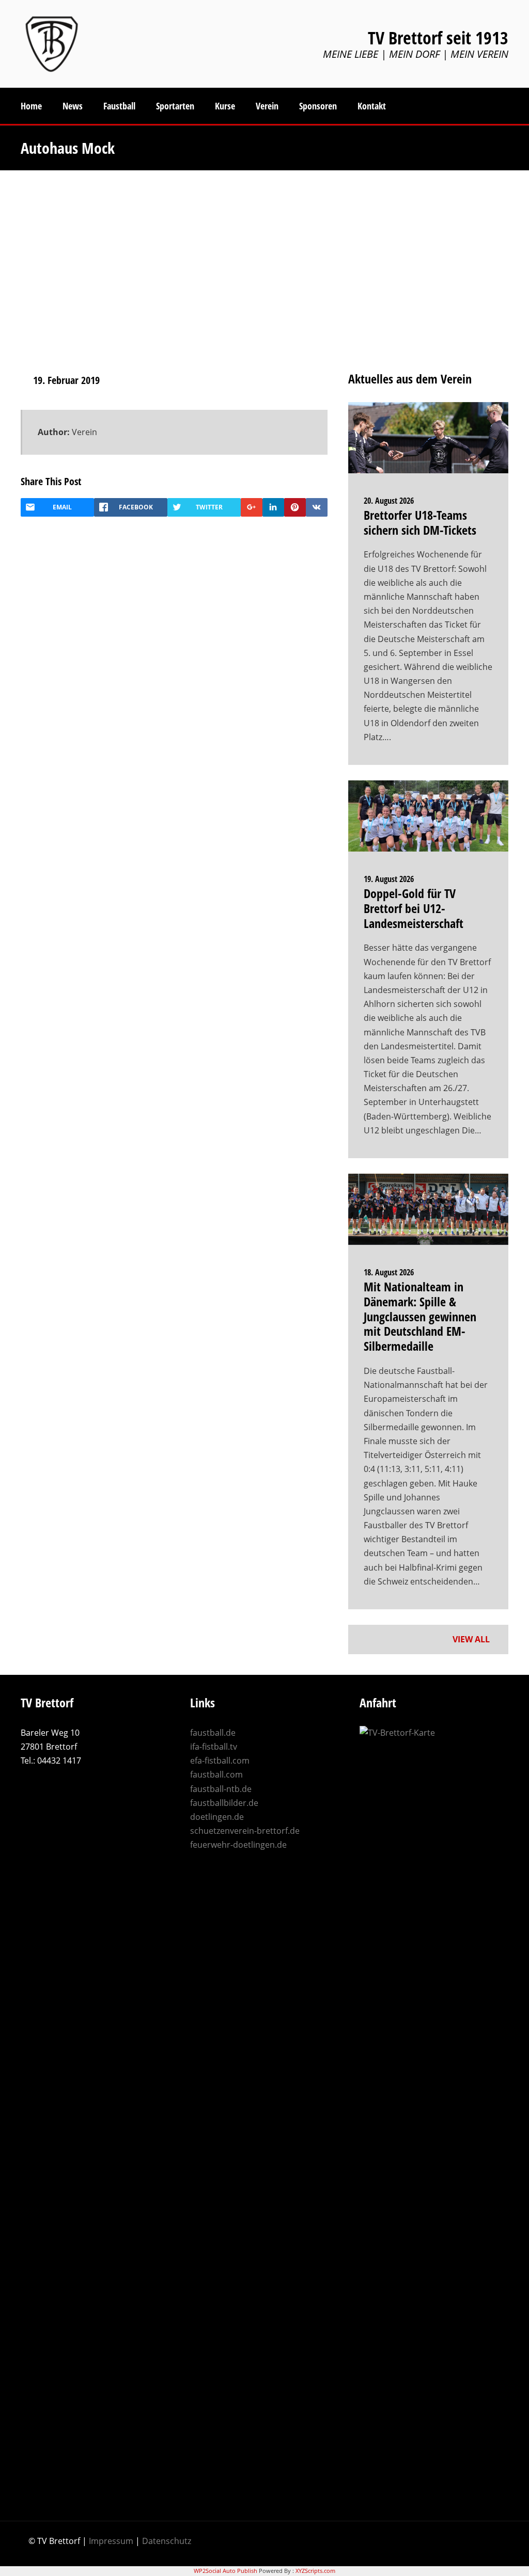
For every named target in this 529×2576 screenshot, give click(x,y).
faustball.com (216, 1774)
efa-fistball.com (220, 1761)
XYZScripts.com (315, 2571)
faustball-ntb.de (221, 1789)
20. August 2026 (389, 501)
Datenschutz (167, 2541)
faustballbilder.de (224, 1803)
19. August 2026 (389, 879)
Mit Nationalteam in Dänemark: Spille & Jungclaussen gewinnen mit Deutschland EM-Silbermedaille (420, 1316)
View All (472, 1639)
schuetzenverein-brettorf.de (245, 1831)
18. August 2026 (389, 1272)
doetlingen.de (217, 1817)
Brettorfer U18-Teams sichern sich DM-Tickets (420, 522)
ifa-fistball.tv (214, 1747)
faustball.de (213, 1733)
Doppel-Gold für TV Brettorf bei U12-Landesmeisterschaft (414, 908)
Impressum (111, 2541)
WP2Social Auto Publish (225, 2571)
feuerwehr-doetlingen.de (238, 1845)
